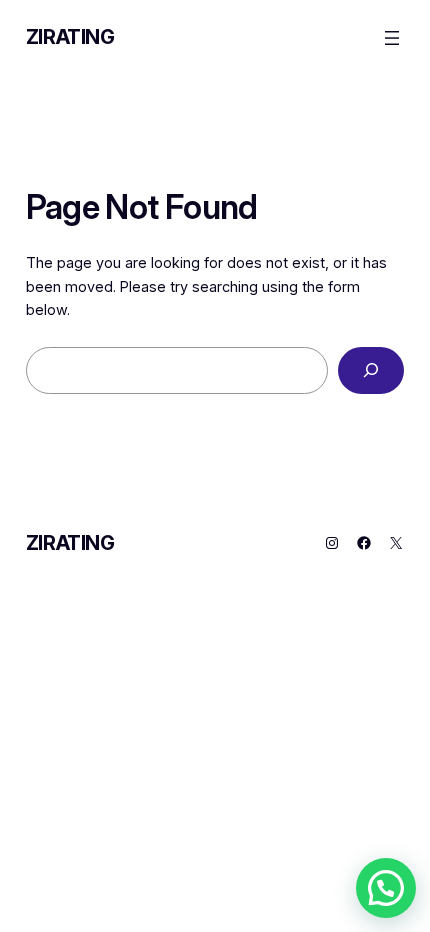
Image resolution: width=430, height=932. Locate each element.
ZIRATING (70, 37)
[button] (386, 888)
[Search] (371, 370)
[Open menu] (392, 38)
